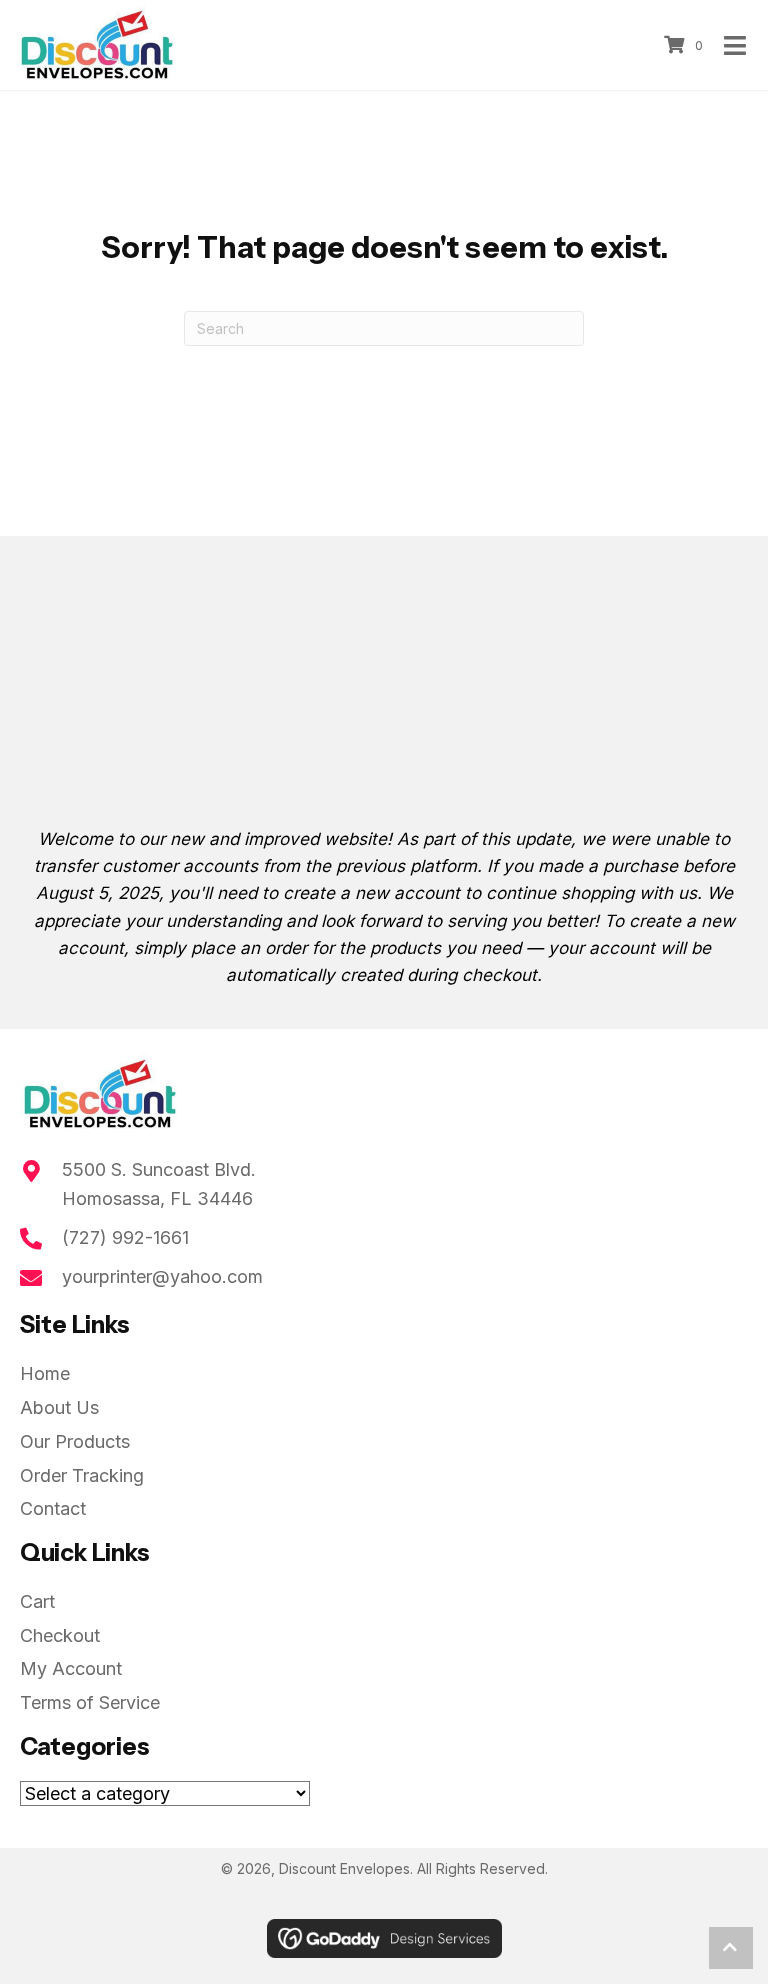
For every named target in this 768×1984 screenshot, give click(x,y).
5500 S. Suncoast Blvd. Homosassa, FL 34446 (159, 1184)
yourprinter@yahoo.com (162, 1276)
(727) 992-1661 (125, 1237)
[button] (731, 1948)
